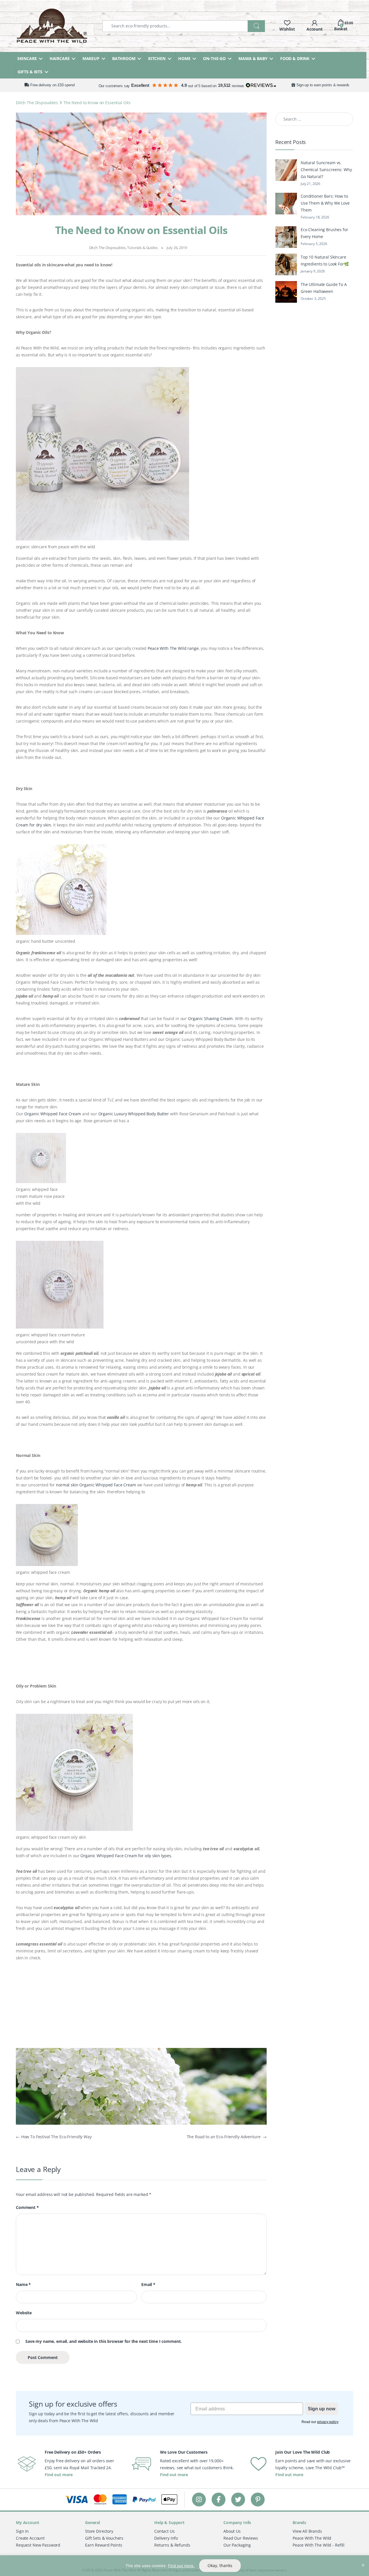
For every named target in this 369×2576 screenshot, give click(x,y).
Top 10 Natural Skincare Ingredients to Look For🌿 (325, 260)
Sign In (22, 2531)
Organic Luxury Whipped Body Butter (134, 1114)
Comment (27, 2208)
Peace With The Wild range (173, 648)
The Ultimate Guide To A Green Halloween (324, 288)
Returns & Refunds (172, 2545)
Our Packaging (237, 2545)
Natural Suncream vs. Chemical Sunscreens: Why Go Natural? (326, 170)
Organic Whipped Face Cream (52, 1114)
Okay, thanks (220, 2565)
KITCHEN (157, 58)
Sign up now (322, 2409)
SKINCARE (27, 58)
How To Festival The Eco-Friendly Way (54, 2137)
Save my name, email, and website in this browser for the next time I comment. (103, 2341)
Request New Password (38, 2545)
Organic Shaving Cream (210, 1018)
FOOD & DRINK (295, 58)
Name (23, 2285)
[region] (184, 2566)
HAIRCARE (60, 58)
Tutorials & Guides (142, 248)
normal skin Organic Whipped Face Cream (96, 1485)
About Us (232, 2531)
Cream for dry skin (33, 825)
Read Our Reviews (241, 2538)
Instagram (199, 2499)
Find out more (59, 2475)
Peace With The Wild (312, 2538)
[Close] (363, 2560)
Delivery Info (166, 2538)
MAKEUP (91, 58)
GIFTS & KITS (30, 72)
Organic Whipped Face (243, 818)
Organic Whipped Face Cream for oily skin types (126, 1856)
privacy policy (328, 2422)
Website (24, 2313)
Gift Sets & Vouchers (104, 2538)
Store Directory (99, 2531)
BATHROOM (124, 58)
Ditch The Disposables (37, 103)
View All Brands (307, 2531)
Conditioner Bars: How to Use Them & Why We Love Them (325, 203)
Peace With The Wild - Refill (319, 2545)
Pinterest (258, 2499)
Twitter (238, 2499)
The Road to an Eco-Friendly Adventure (227, 2137)
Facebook (219, 2499)
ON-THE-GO (214, 58)
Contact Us (164, 2531)
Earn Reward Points (103, 2545)
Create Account (30, 2538)
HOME (184, 58)
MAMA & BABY (253, 58)
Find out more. (181, 2566)
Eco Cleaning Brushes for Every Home (324, 233)
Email (148, 2285)
